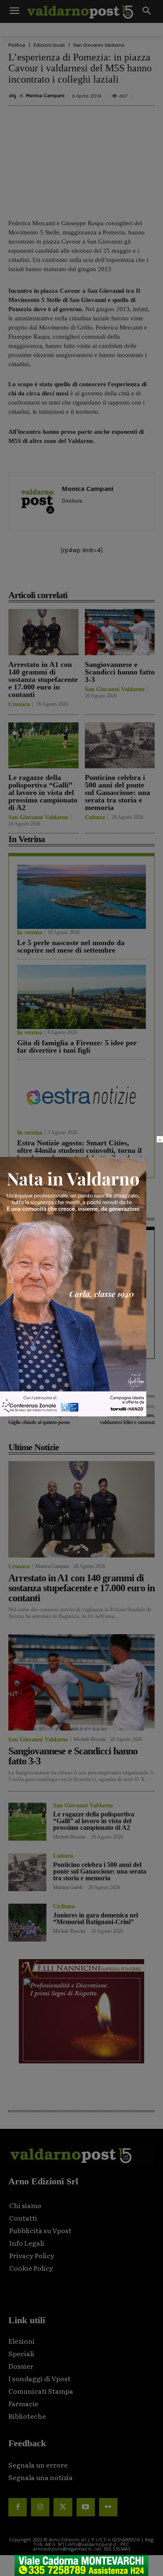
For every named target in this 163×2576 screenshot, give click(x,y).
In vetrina (30, 933)
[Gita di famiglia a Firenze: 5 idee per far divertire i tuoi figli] (81, 997)
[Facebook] (43, 576)
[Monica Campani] (14, 96)
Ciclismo (64, 1907)
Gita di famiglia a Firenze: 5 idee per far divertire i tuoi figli (77, 1046)
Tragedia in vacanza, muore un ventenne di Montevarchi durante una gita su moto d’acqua (78, 1260)
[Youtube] (86, 2507)
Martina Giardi (68, 1887)
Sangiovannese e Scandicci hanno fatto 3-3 (120, 672)
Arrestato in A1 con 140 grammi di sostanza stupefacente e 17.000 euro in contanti (43, 679)
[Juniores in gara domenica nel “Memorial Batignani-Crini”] (27, 1923)
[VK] (101, 576)
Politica (17, 45)
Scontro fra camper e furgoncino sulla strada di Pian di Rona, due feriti (79, 1299)
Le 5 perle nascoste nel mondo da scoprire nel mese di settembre (71, 946)
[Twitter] (63, 2507)
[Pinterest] (81, 576)
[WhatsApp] (120, 576)
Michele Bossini (90, 1739)
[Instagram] (40, 2507)
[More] (140, 576)
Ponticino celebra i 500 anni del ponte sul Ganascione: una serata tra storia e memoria (117, 792)
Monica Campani (45, 96)
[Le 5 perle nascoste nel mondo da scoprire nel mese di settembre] (81, 897)
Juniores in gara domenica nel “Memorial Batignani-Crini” (96, 1918)
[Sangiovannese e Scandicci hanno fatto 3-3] (120, 632)
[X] (62, 576)
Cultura (95, 818)
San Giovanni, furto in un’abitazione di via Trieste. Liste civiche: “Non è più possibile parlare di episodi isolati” (81, 1339)
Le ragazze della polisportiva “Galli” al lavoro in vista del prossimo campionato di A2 (43, 792)
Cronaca (19, 704)
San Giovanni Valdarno (99, 45)
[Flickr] (108, 2507)
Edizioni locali (49, 45)
